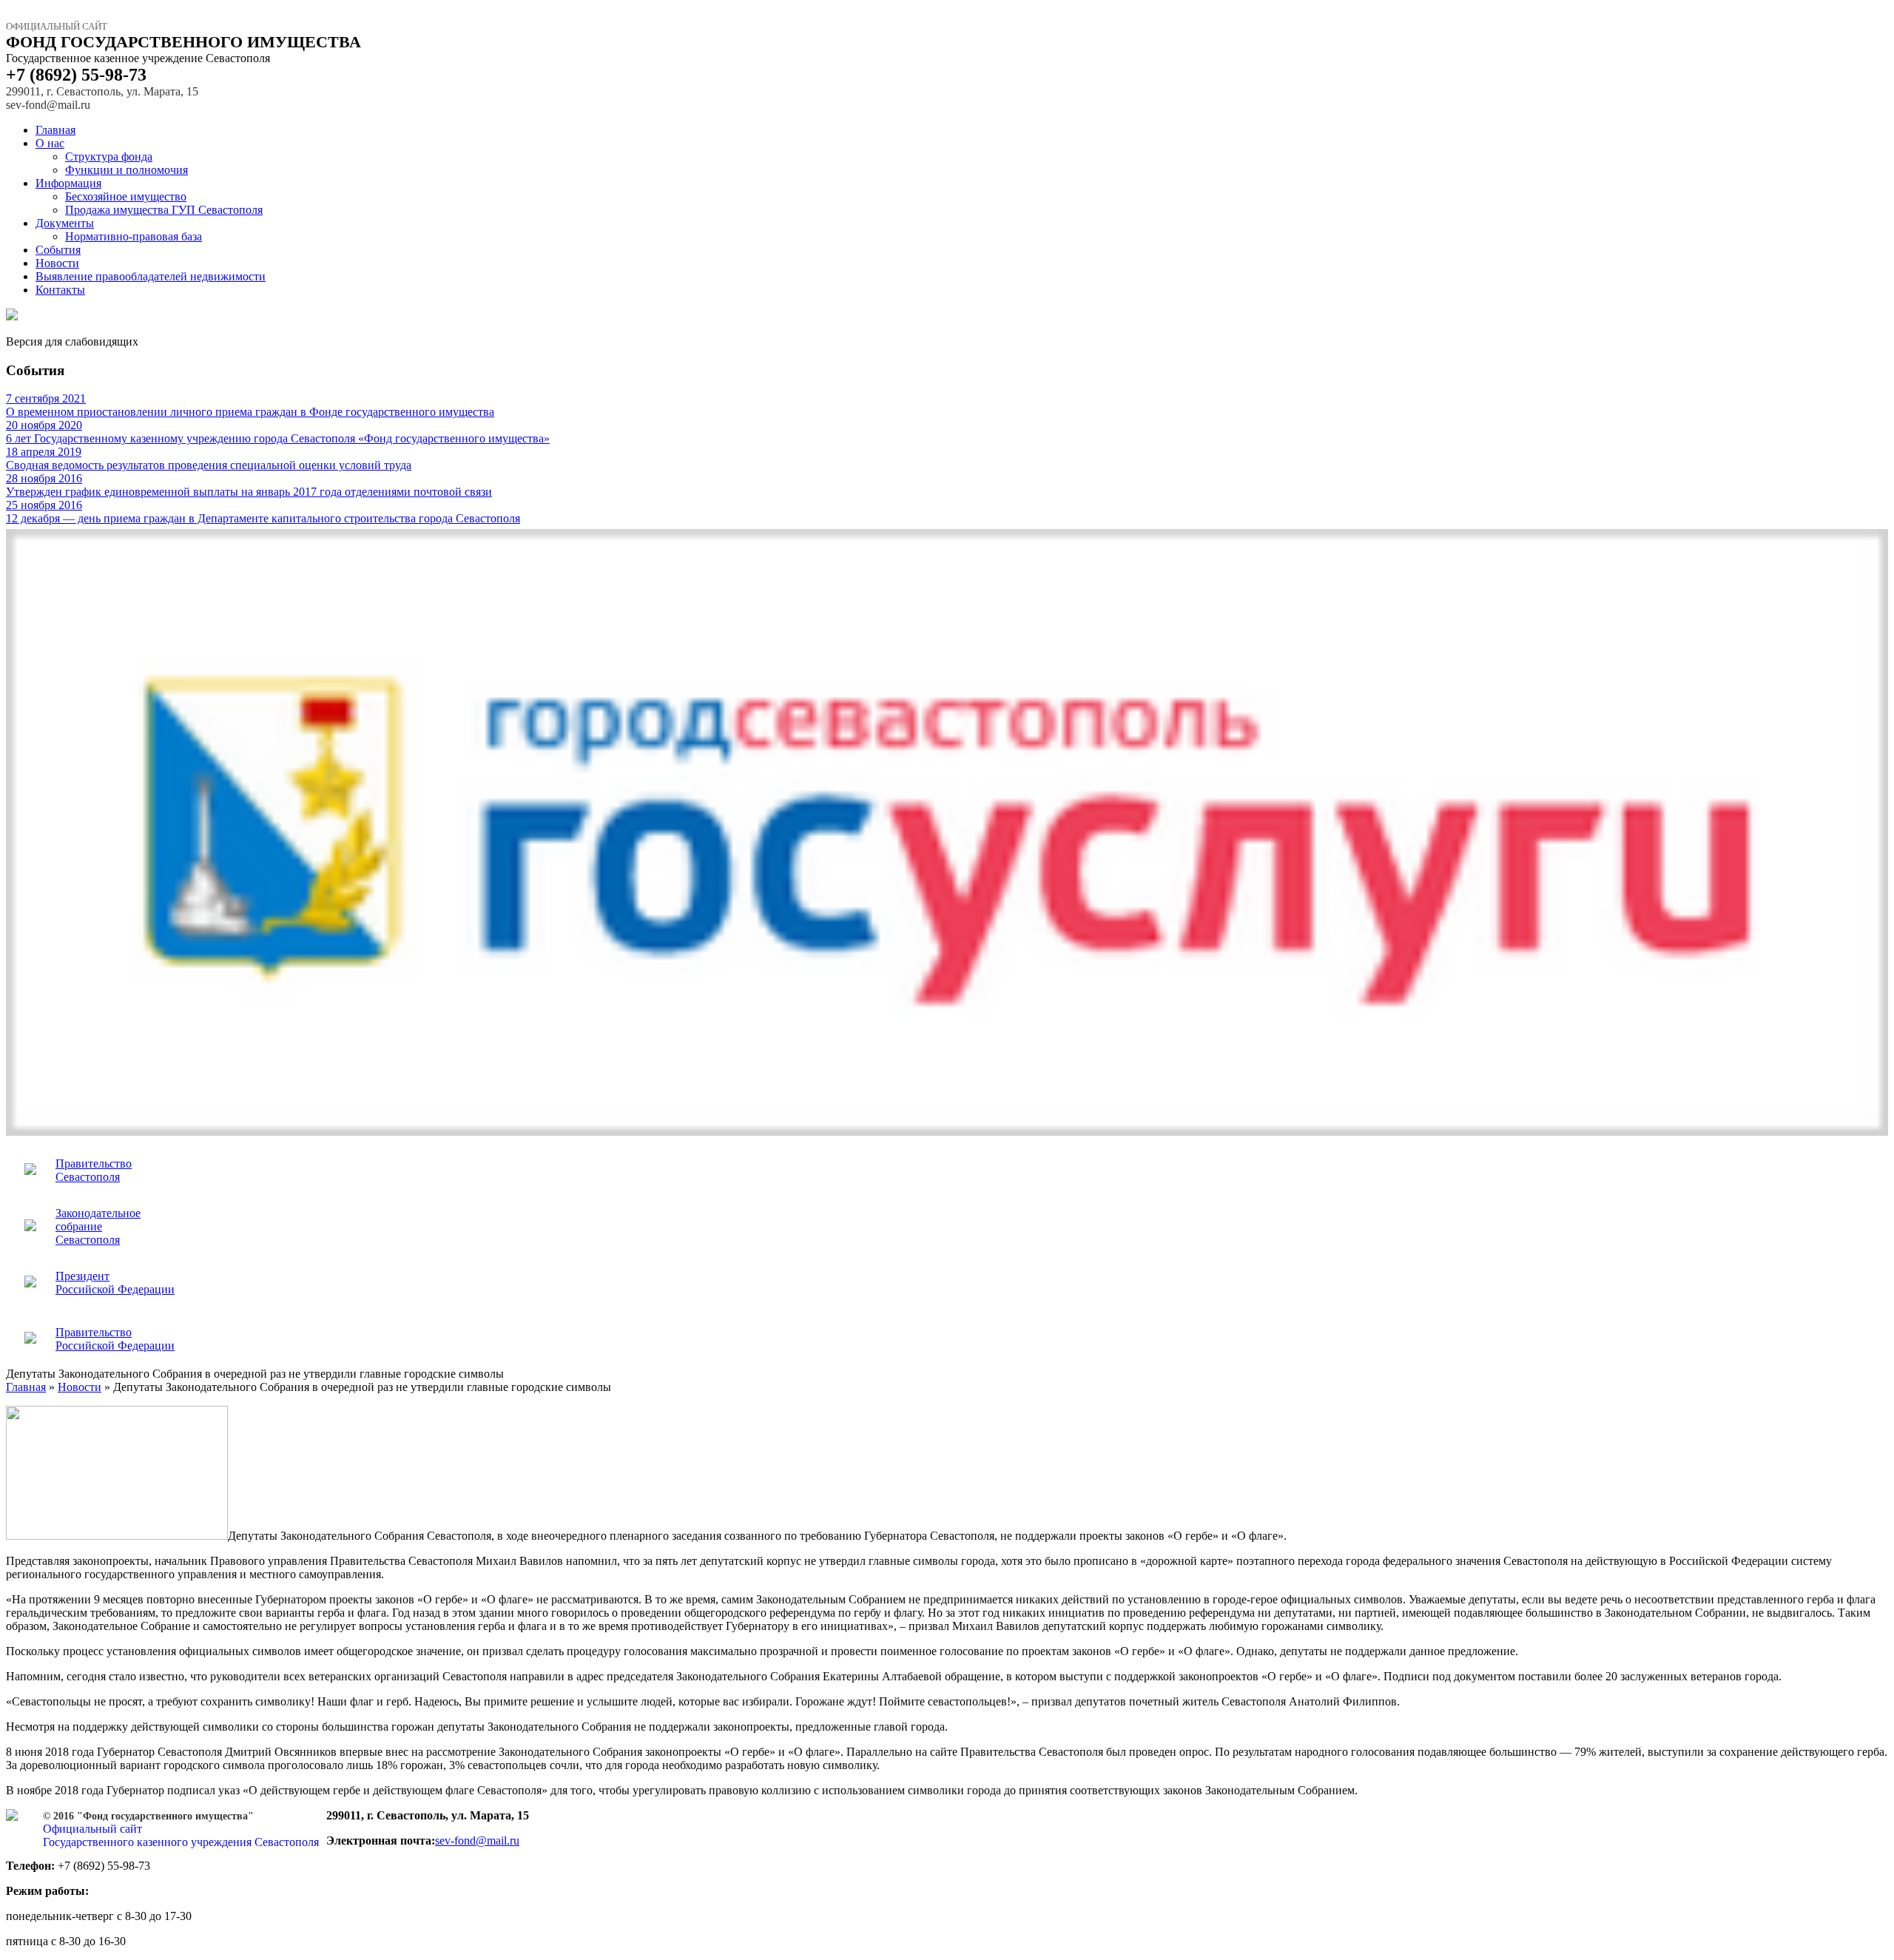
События (58, 250)
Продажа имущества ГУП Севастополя (164, 210)
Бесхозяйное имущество (126, 196)
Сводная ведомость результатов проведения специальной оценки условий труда (209, 458)
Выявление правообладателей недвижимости (151, 276)
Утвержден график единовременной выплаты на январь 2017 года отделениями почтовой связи (249, 485)
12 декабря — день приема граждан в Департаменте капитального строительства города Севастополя (263, 512)
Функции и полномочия (127, 170)
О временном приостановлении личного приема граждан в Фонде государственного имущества (250, 405)
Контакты (60, 290)
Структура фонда (109, 156)
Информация (68, 183)
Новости (57, 263)
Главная (55, 130)
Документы (65, 223)
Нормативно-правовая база (134, 236)
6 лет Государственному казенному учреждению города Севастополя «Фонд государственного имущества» (278, 432)
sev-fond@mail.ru (477, 1841)
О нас (50, 143)
